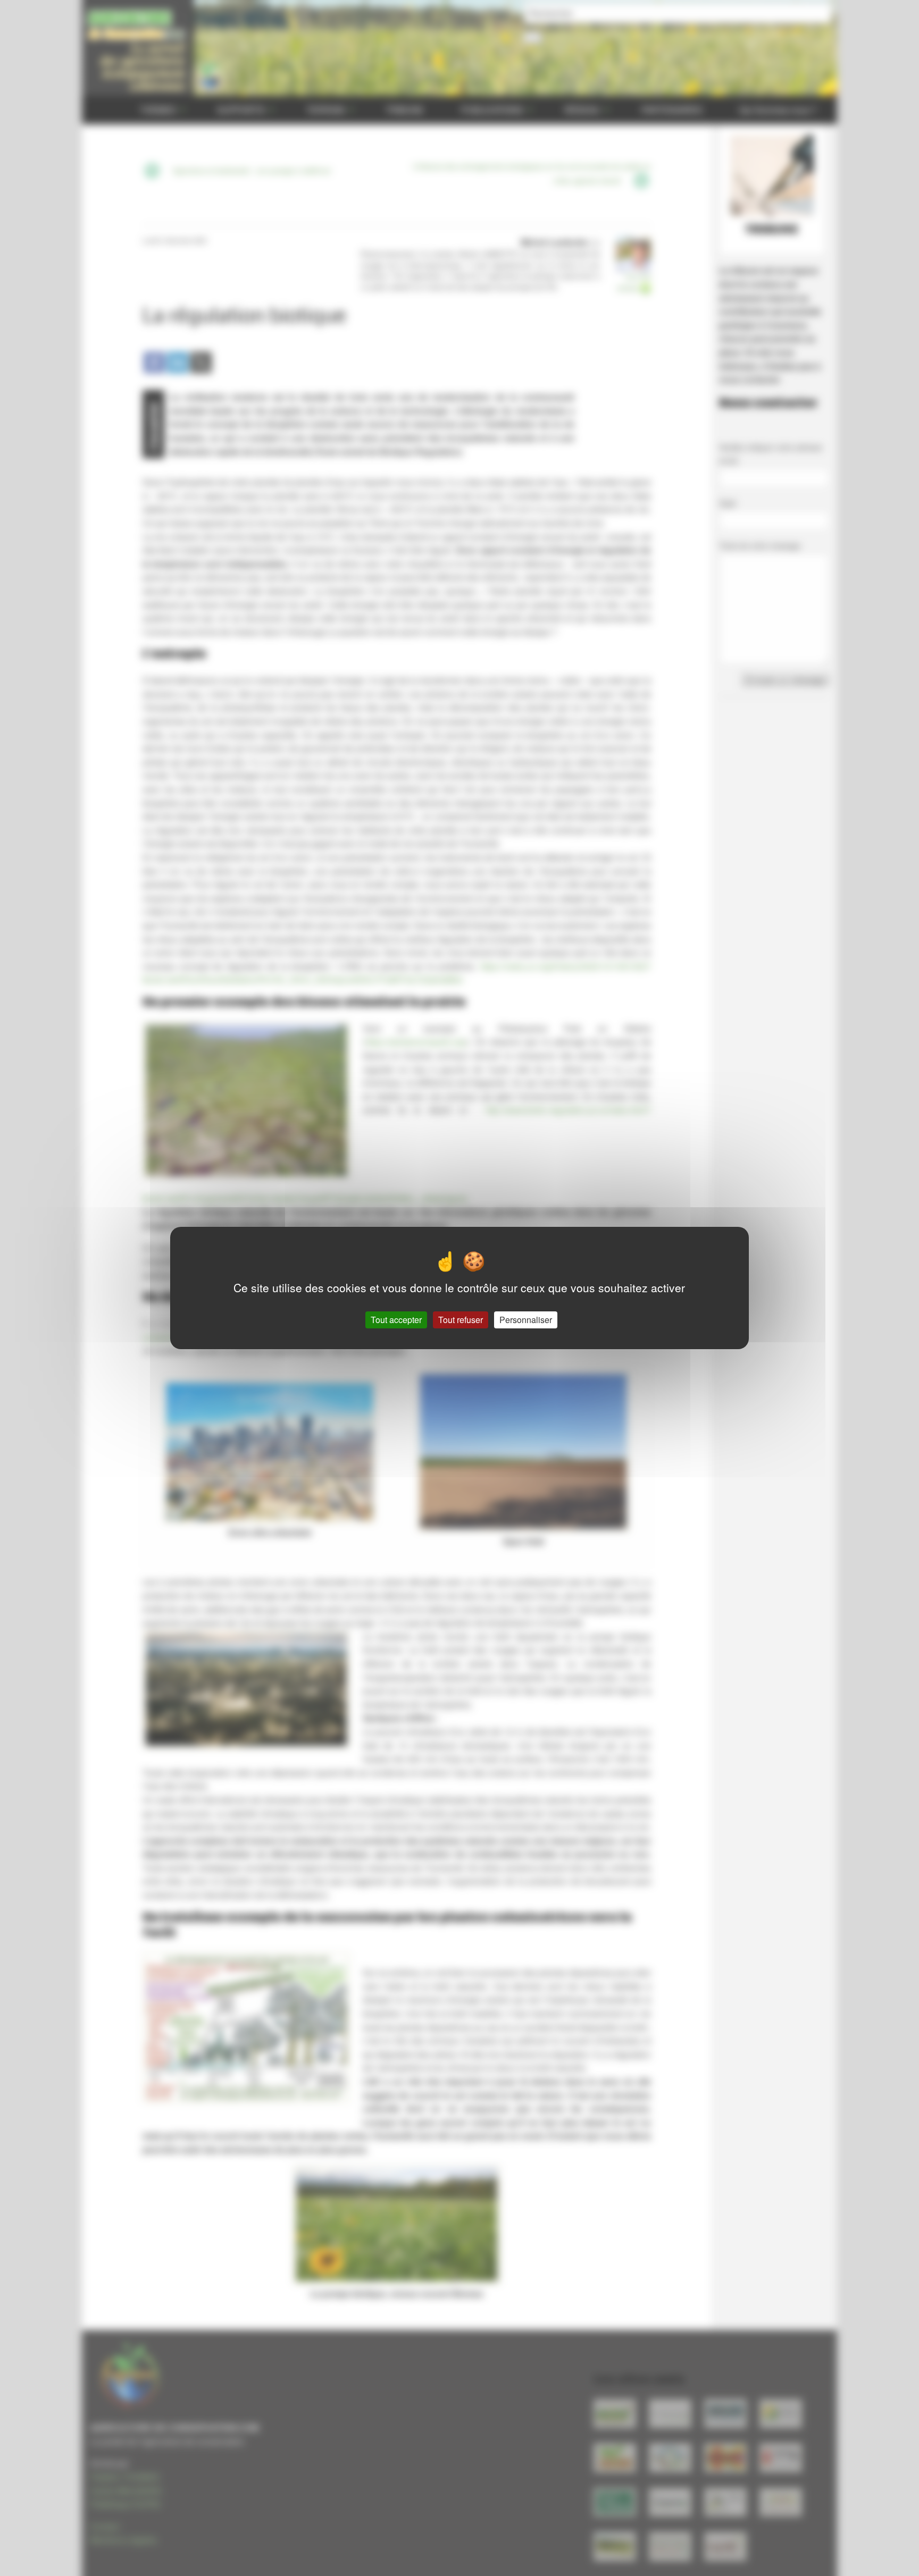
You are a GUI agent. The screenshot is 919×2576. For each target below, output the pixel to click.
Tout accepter (396, 1320)
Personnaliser (526, 1320)
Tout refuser (461, 1320)
